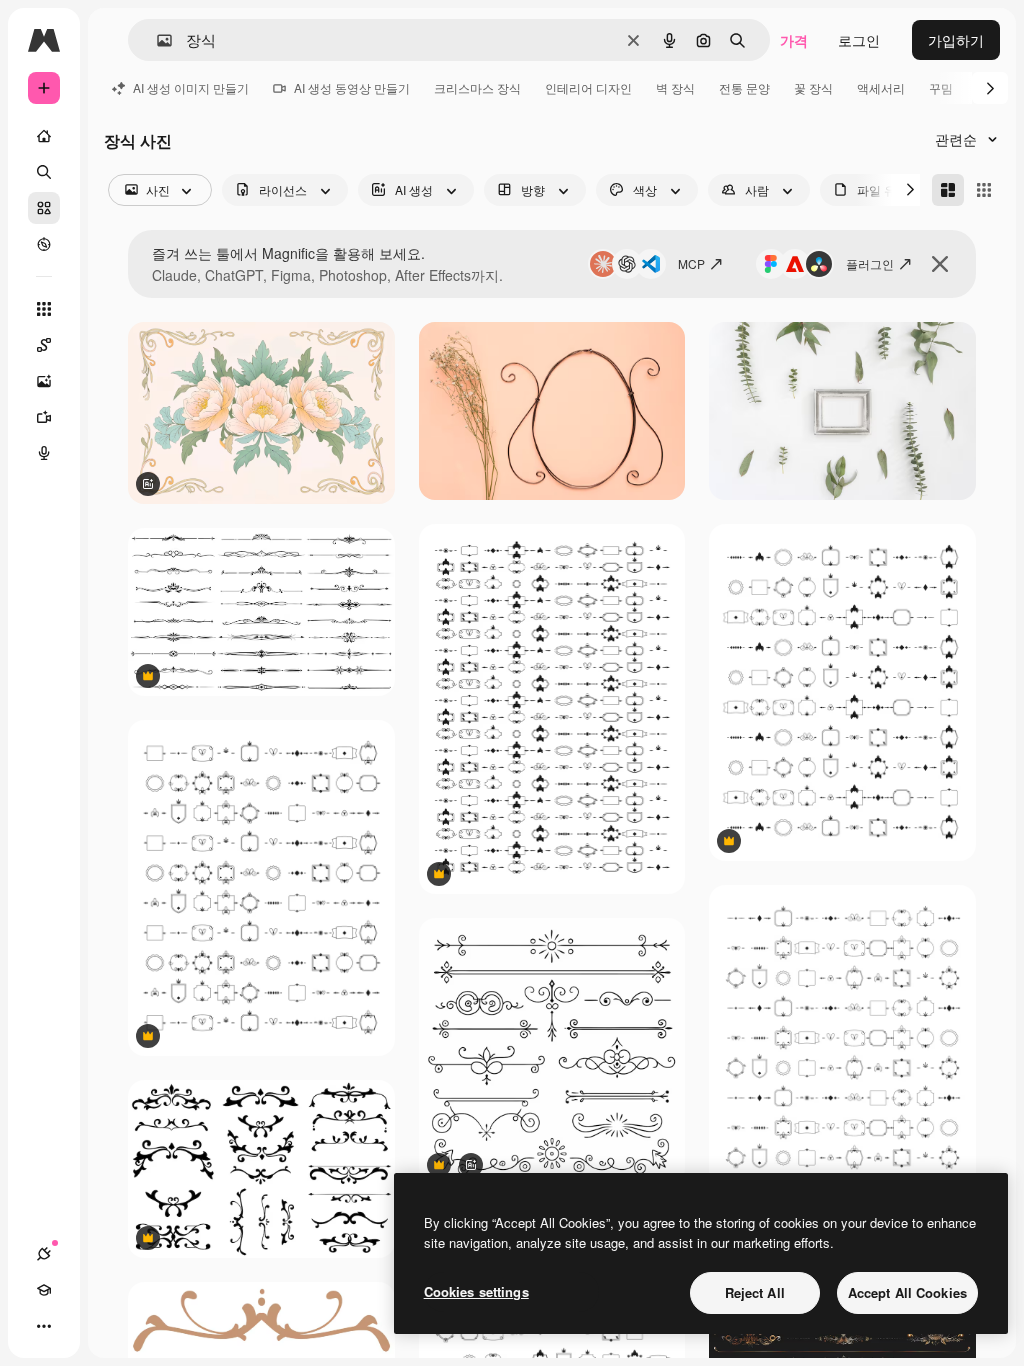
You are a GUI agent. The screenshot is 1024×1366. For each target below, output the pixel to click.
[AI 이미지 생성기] (44, 381)
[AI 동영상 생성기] (44, 417)
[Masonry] (948, 190)
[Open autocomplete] (156, 40)
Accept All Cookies (907, 1292)
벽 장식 (675, 87)
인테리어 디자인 (588, 87)
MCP (691, 263)
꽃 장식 (813, 87)
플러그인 (870, 263)
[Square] (984, 190)
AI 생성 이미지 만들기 (191, 87)
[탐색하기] (44, 244)
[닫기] (940, 264)
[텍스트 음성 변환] (44, 453)
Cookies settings (476, 1291)
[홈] (44, 136)
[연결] (44, 1254)
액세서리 (881, 87)
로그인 (859, 40)
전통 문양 (744, 87)
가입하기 (956, 40)
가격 (794, 40)
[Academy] (44, 1290)
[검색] (44, 172)
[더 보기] (44, 1326)
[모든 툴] (44, 309)
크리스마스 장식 (477, 87)
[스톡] (44, 208)
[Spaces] (44, 345)
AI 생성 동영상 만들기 (352, 87)
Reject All (755, 1292)
